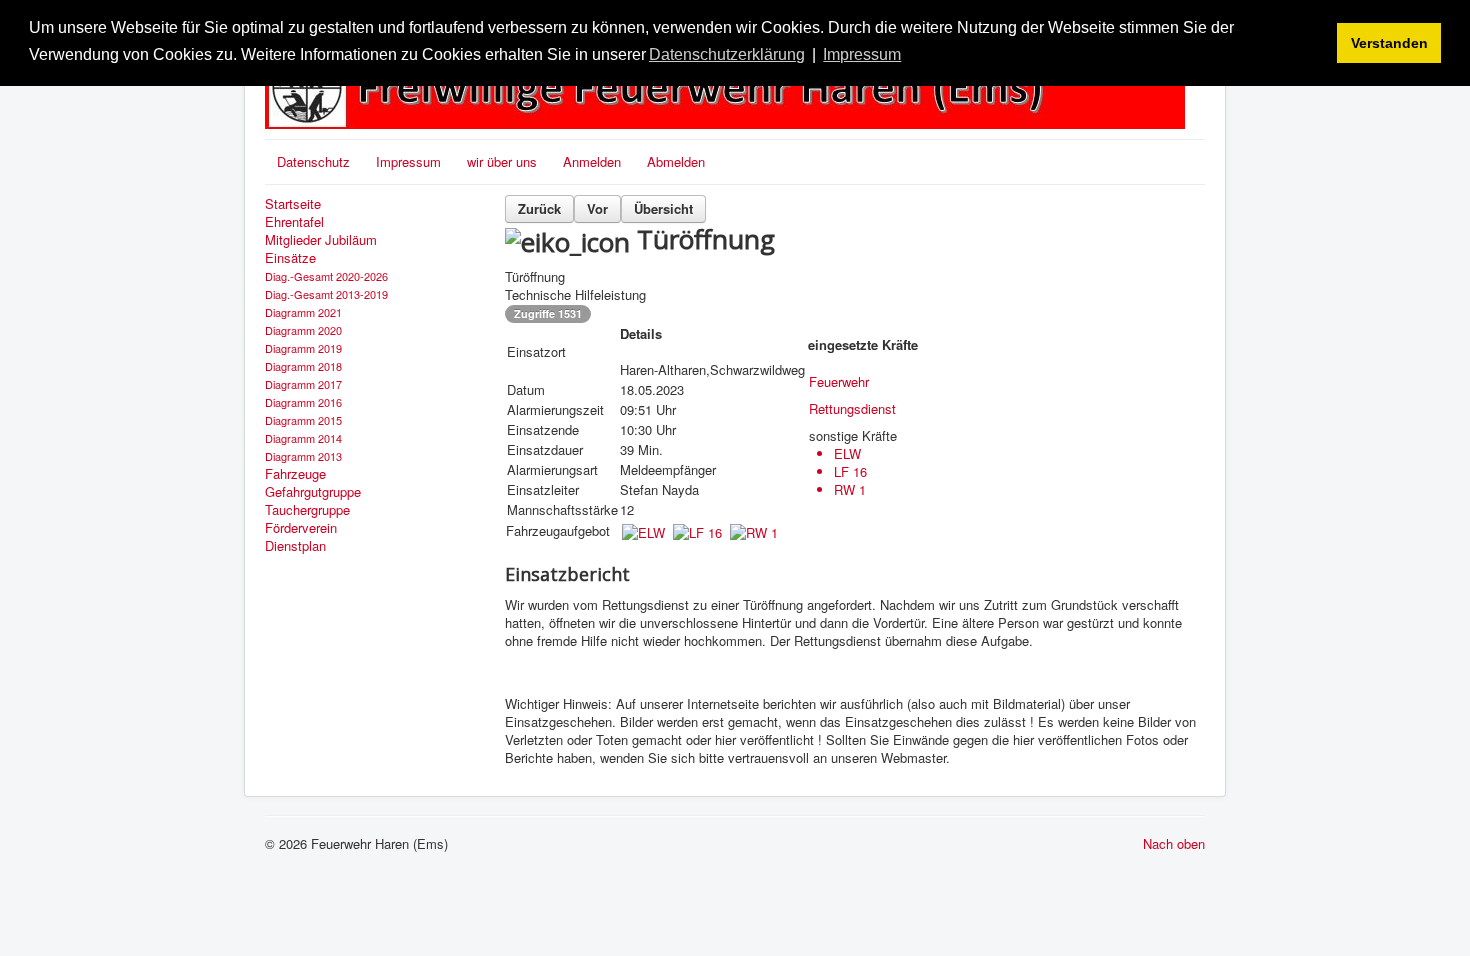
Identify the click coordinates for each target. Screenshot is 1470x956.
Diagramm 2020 (303, 330)
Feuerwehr (839, 381)
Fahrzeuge (295, 474)
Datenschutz (313, 161)
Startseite (293, 204)
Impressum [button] (862, 54)
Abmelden (676, 161)
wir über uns (502, 161)
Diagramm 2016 (303, 402)
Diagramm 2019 (303, 348)
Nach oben (1174, 843)
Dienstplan (295, 546)
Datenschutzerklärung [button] (727, 54)
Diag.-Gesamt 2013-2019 (326, 294)
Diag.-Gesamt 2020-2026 (326, 276)
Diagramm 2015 (303, 420)
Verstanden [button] (1389, 43)
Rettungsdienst (852, 408)
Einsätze (290, 258)
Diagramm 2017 (303, 384)
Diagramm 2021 (303, 312)
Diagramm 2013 (303, 456)
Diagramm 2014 (303, 438)
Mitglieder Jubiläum (321, 240)
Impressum (408, 161)
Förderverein (301, 528)
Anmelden (592, 161)
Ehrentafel (294, 222)
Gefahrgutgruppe (313, 492)
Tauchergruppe (307, 510)
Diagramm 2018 (303, 366)
